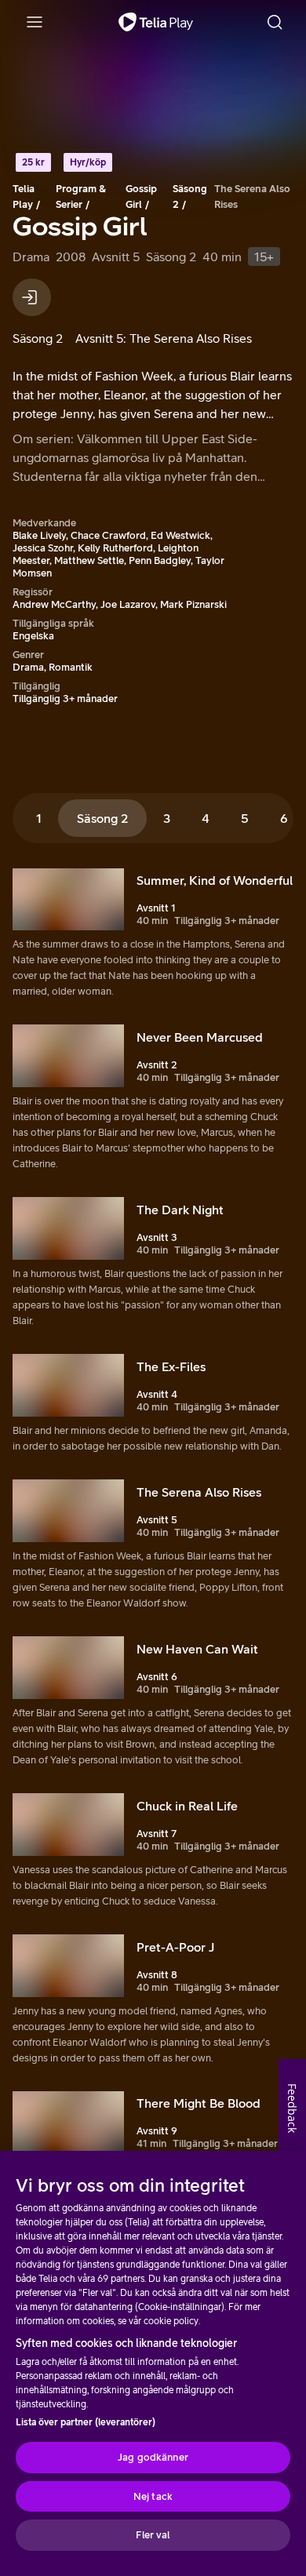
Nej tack (153, 2496)
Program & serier (81, 196)
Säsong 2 (190, 196)
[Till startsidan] (156, 22)
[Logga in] (32, 297)
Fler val (153, 2535)
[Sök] (275, 22)
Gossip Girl (141, 196)
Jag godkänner (153, 2457)
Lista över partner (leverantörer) (86, 2422)
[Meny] (35, 22)
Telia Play (24, 196)
